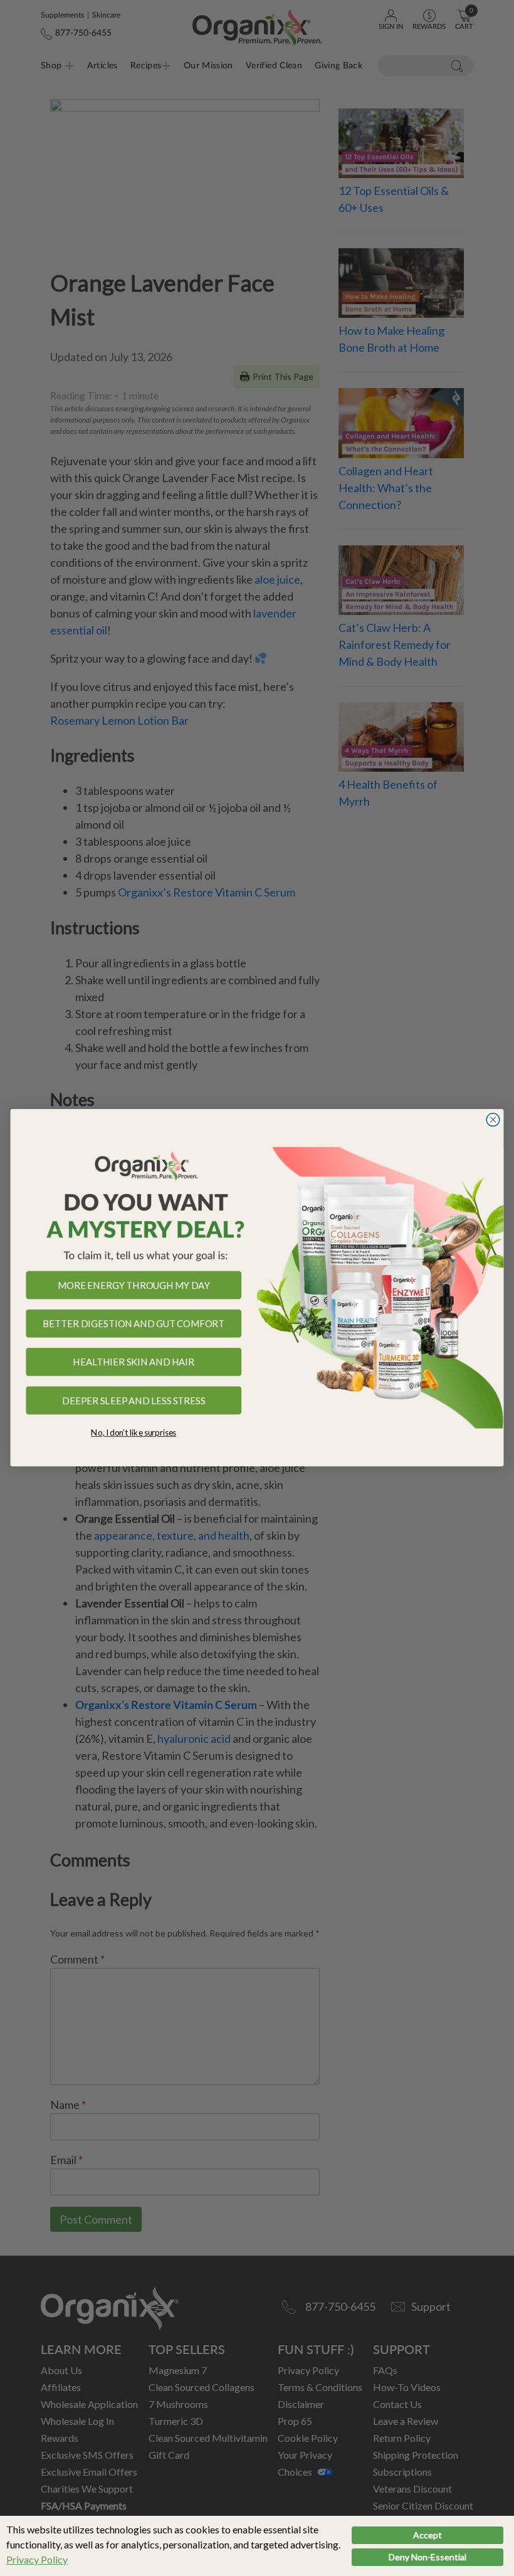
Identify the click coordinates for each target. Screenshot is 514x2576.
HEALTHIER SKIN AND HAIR (134, 1362)
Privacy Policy (37, 2559)
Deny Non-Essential (427, 2557)
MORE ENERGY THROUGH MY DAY (134, 1285)
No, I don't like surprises (134, 1433)
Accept (427, 2535)
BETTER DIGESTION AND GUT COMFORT (134, 1324)
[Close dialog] (493, 1120)
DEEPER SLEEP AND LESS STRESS (134, 1401)
